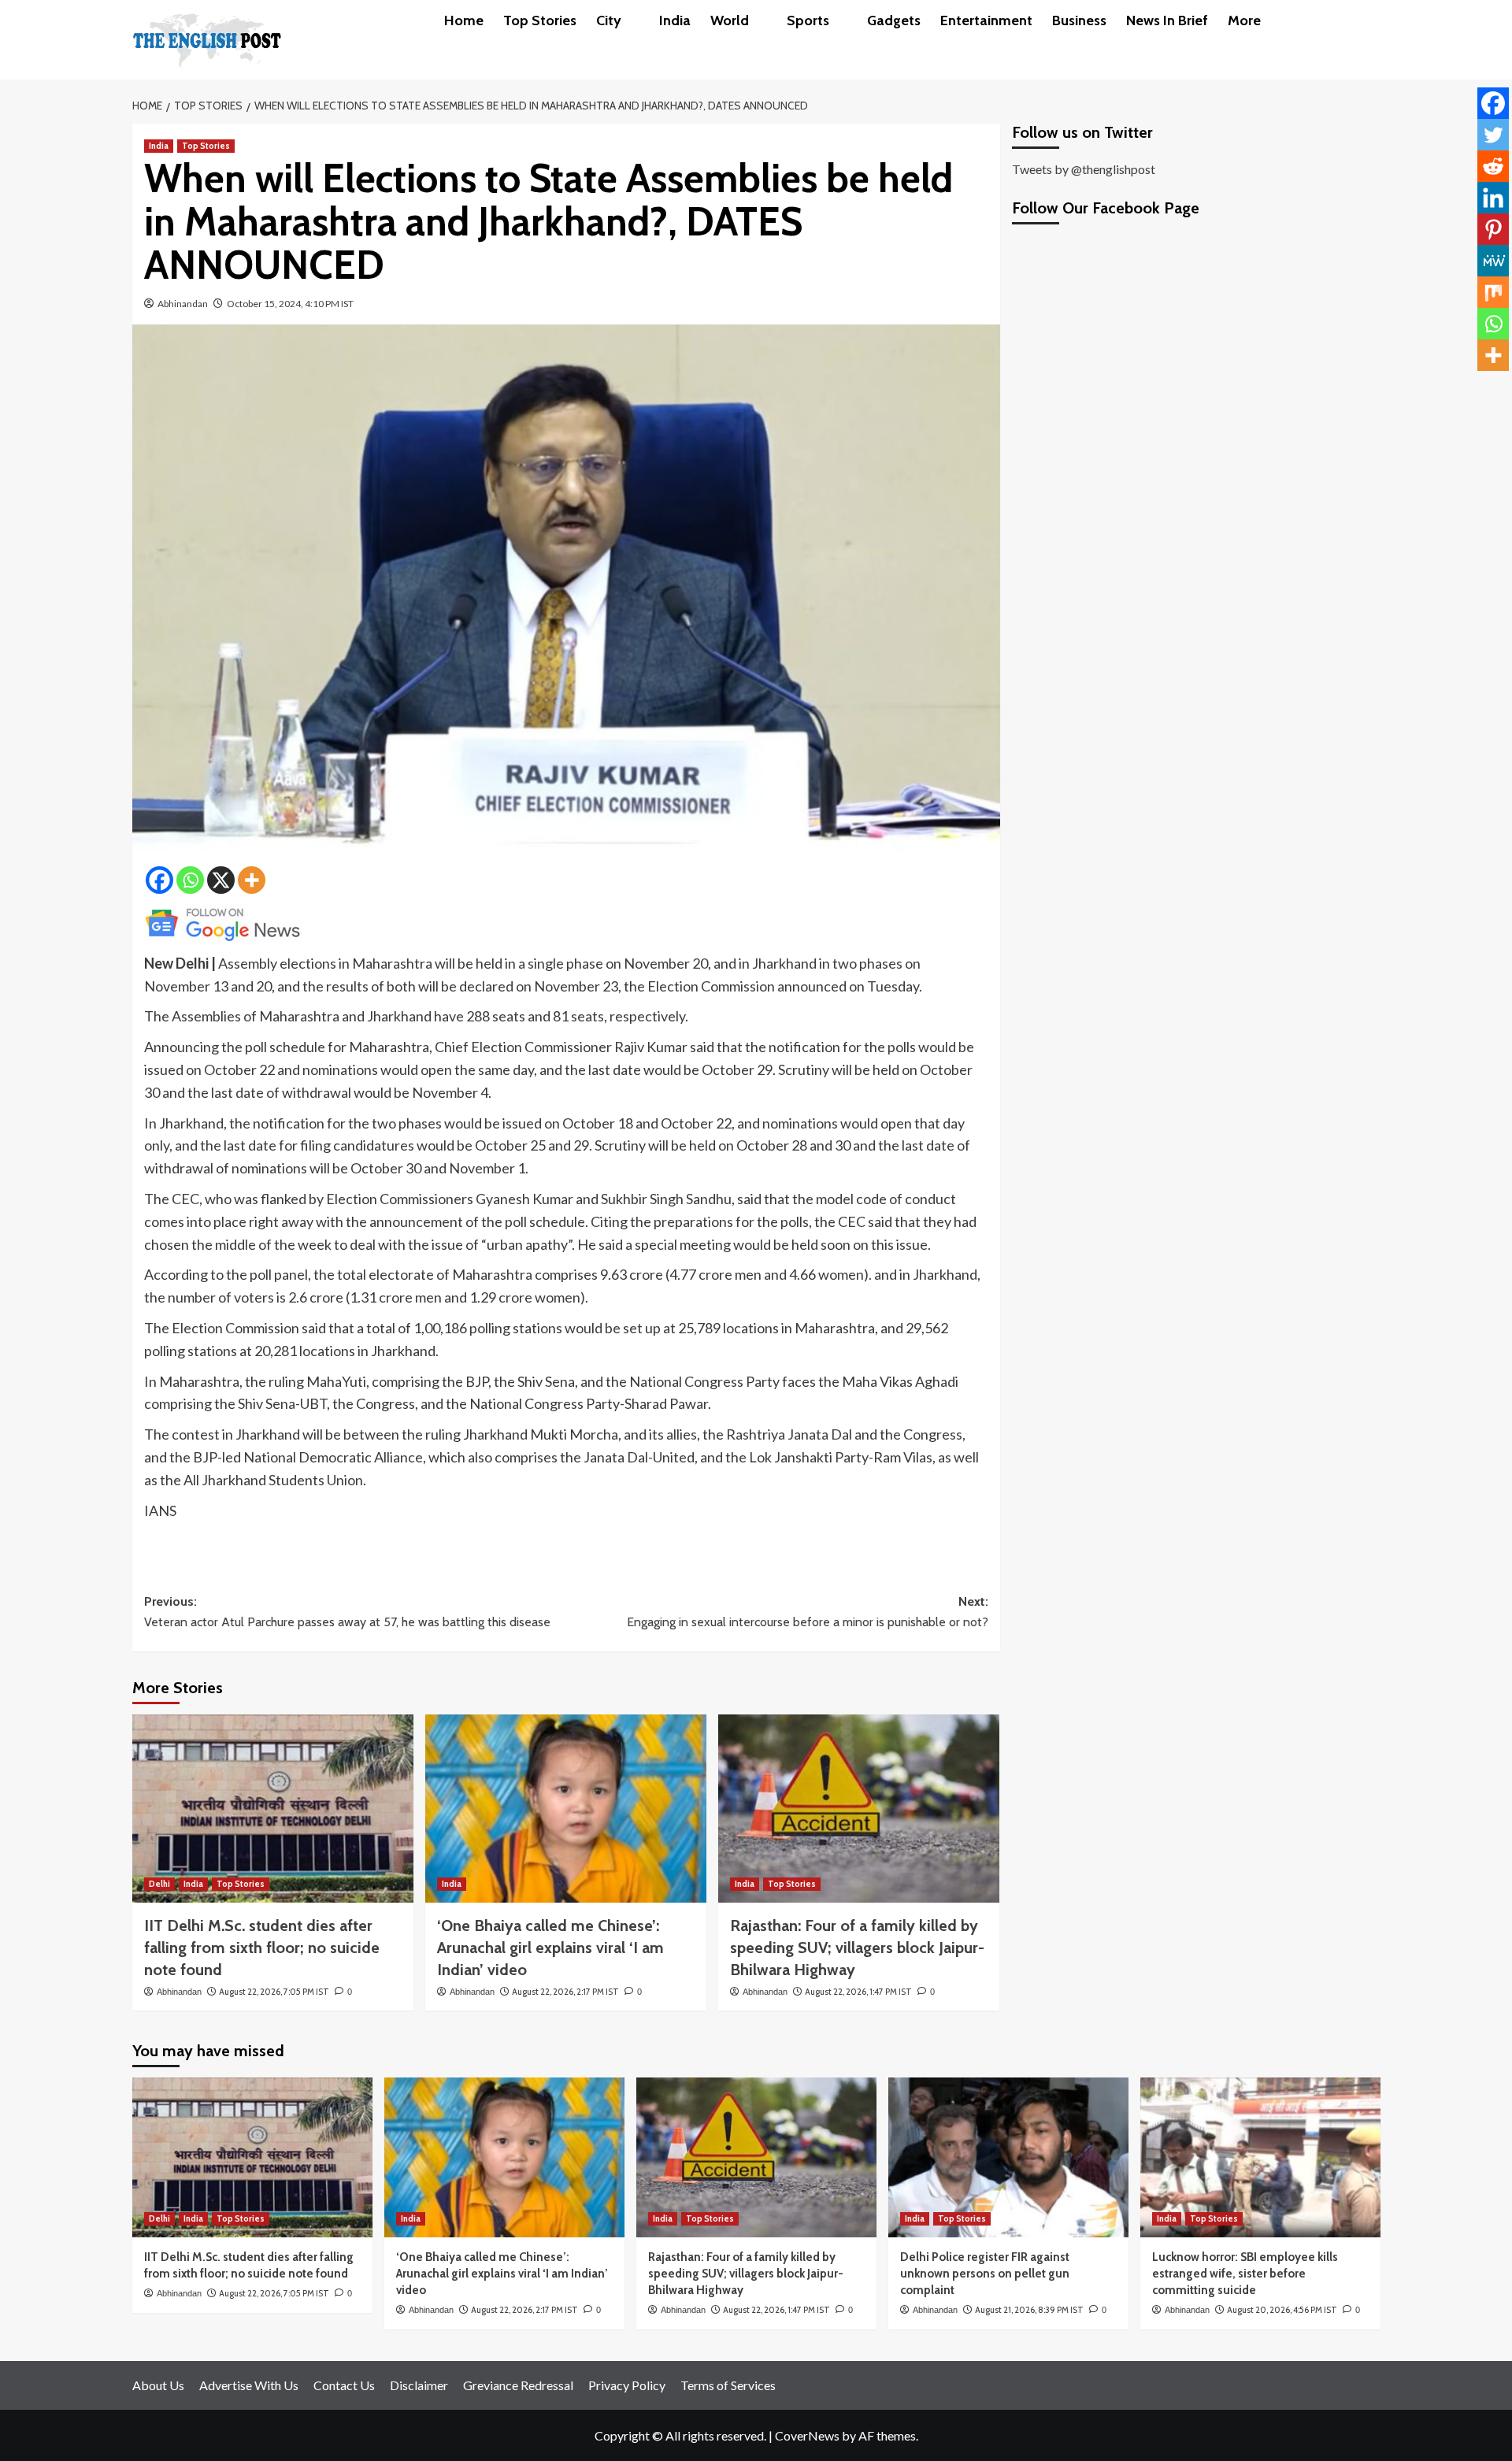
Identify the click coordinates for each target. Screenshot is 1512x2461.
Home (464, 20)
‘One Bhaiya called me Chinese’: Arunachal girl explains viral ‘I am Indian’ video (550, 1948)
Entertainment (986, 20)
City (609, 20)
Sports (808, 20)
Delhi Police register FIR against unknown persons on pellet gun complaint (985, 2274)
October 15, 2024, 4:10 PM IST (290, 304)
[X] (221, 880)
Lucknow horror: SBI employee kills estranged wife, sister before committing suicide (1245, 2274)
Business (1079, 20)
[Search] (1371, 20)
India (675, 20)
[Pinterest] (1493, 229)
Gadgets (894, 20)
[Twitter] (1493, 135)
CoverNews (807, 2435)
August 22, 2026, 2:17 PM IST (565, 1992)
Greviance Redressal (518, 2385)
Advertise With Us (249, 2385)
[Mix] (1493, 292)
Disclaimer (419, 2385)
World (730, 20)
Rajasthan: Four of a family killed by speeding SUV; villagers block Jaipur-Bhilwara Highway (857, 1948)
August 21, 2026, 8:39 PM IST (1029, 2310)
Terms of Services (728, 2385)
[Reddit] (1493, 166)
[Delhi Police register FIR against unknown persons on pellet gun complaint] (1008, 2157)
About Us (158, 2385)
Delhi (159, 1884)
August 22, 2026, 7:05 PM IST (274, 1992)
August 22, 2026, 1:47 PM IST (858, 1992)
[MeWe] (1493, 261)
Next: (808, 1612)
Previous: (347, 1612)
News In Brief (1167, 20)
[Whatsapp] (190, 880)
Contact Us (344, 2385)
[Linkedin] (1493, 198)
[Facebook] (159, 880)
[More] (252, 880)
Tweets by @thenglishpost (1084, 169)
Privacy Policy (627, 2385)
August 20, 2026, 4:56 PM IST (1282, 2310)
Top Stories (540, 20)
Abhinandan (183, 304)
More (1244, 20)
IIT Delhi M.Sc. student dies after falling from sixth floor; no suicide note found (262, 1948)
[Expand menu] (630, 22)
